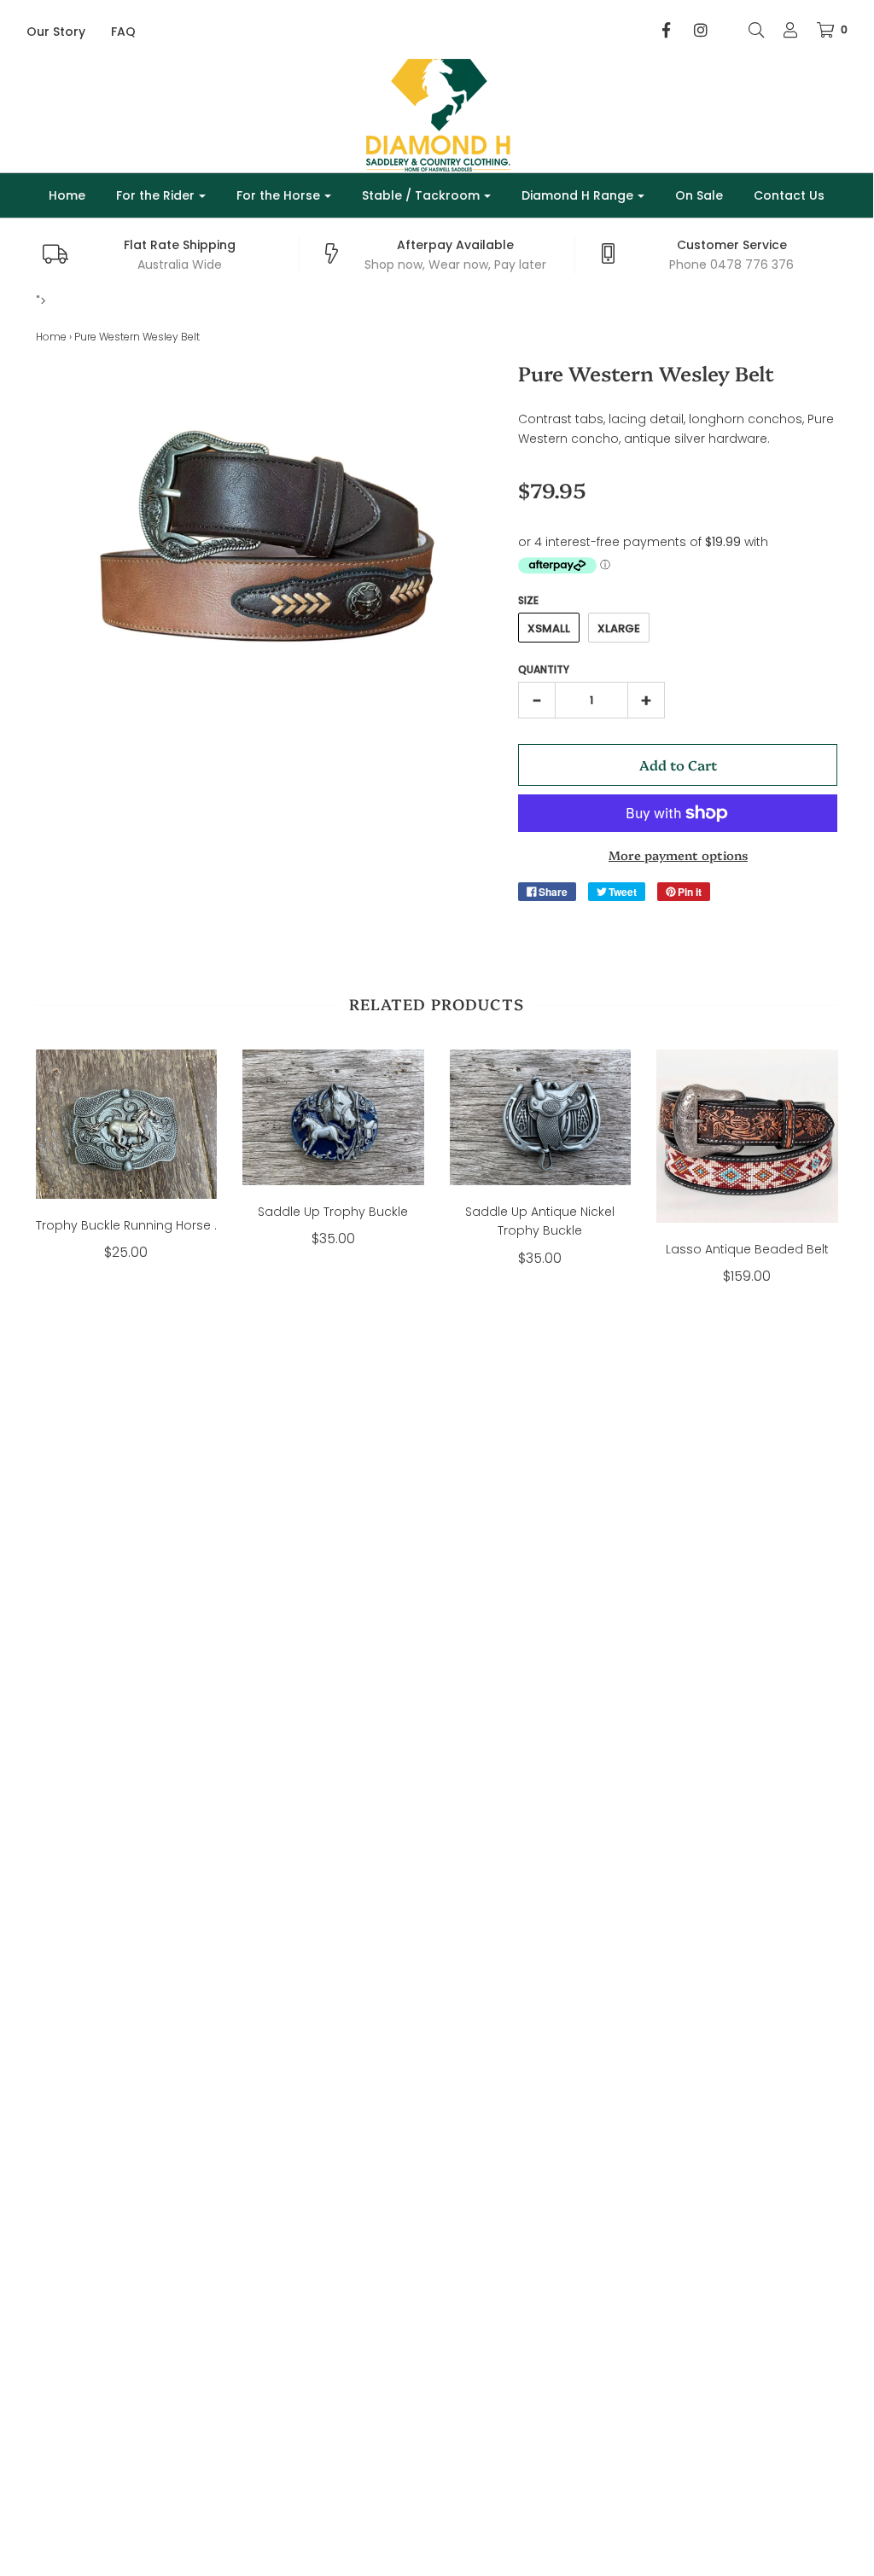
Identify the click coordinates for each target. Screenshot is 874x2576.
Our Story (56, 32)
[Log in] (782, 30)
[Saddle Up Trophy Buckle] (333, 1117)
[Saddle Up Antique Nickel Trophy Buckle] (541, 1117)
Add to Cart (678, 765)
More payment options (678, 855)
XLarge (619, 628)
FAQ (123, 32)
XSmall (549, 628)
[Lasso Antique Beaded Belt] (747, 1136)
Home (67, 195)
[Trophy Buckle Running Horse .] (127, 1124)
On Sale (699, 195)
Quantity (544, 669)
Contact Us (789, 195)
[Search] (748, 30)
